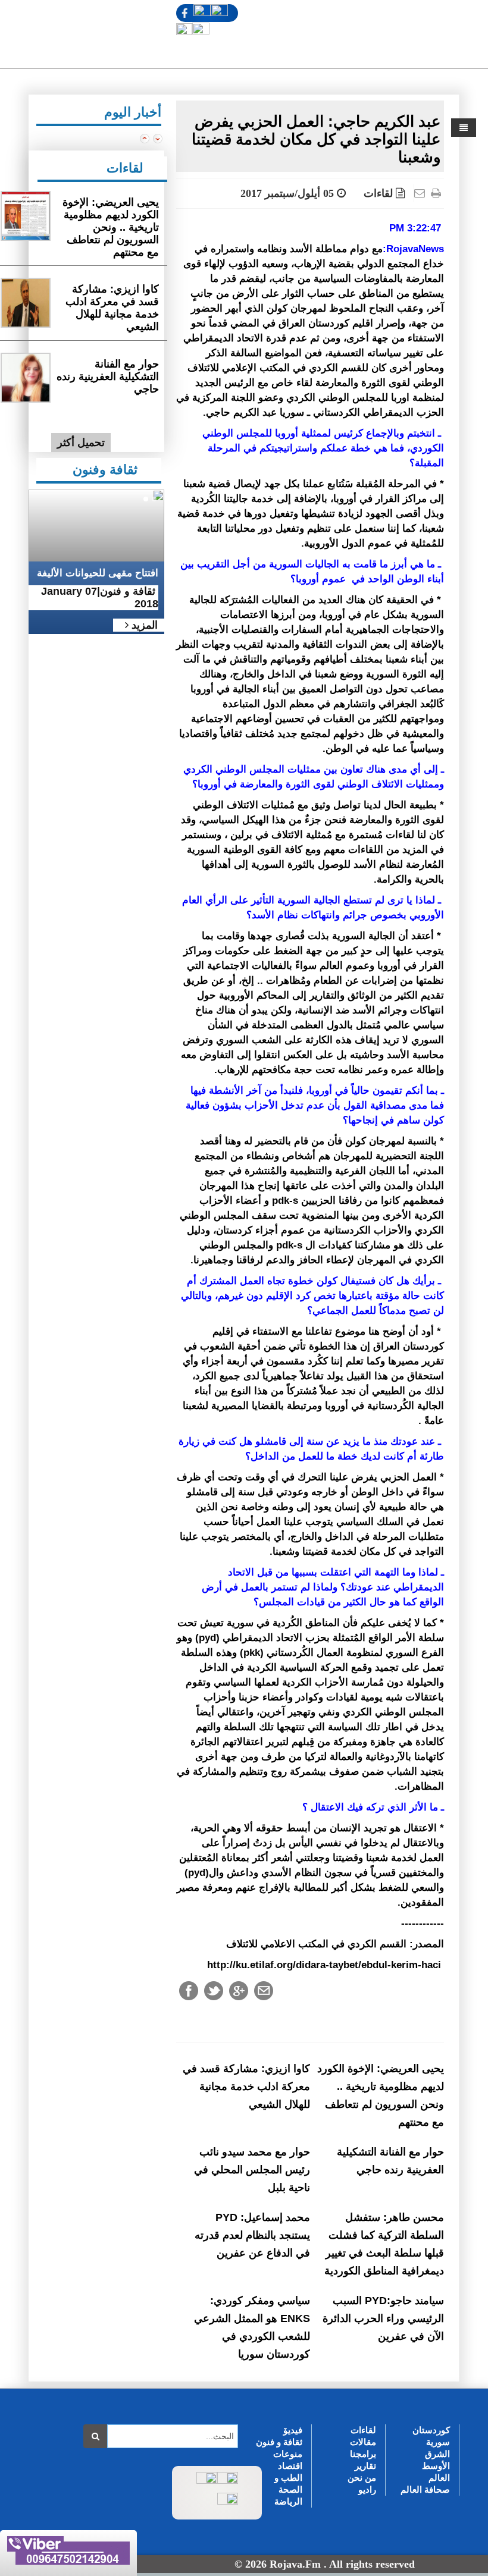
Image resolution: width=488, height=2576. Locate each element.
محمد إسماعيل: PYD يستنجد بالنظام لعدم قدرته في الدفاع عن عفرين (252, 2235)
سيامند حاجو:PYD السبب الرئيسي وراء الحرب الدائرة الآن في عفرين (383, 2318)
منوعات (288, 2454)
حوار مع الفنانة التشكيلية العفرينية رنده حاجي (108, 376)
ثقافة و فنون (279, 2442)
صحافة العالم (425, 2489)
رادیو (367, 2489)
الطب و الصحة (288, 2484)
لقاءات (378, 193)
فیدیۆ (293, 2430)
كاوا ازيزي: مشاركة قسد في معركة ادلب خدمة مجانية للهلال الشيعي (246, 2086)
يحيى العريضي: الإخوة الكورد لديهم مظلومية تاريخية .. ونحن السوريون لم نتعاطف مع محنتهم (111, 227)
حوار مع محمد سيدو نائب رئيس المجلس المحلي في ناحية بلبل (252, 2170)
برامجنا (363, 2454)
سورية (438, 2442)
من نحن (362, 2478)
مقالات (363, 2442)
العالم (439, 2478)
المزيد (143, 625)
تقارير (365, 2466)
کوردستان (431, 2430)
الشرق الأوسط (436, 2460)
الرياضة (288, 2501)
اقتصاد (290, 2466)
